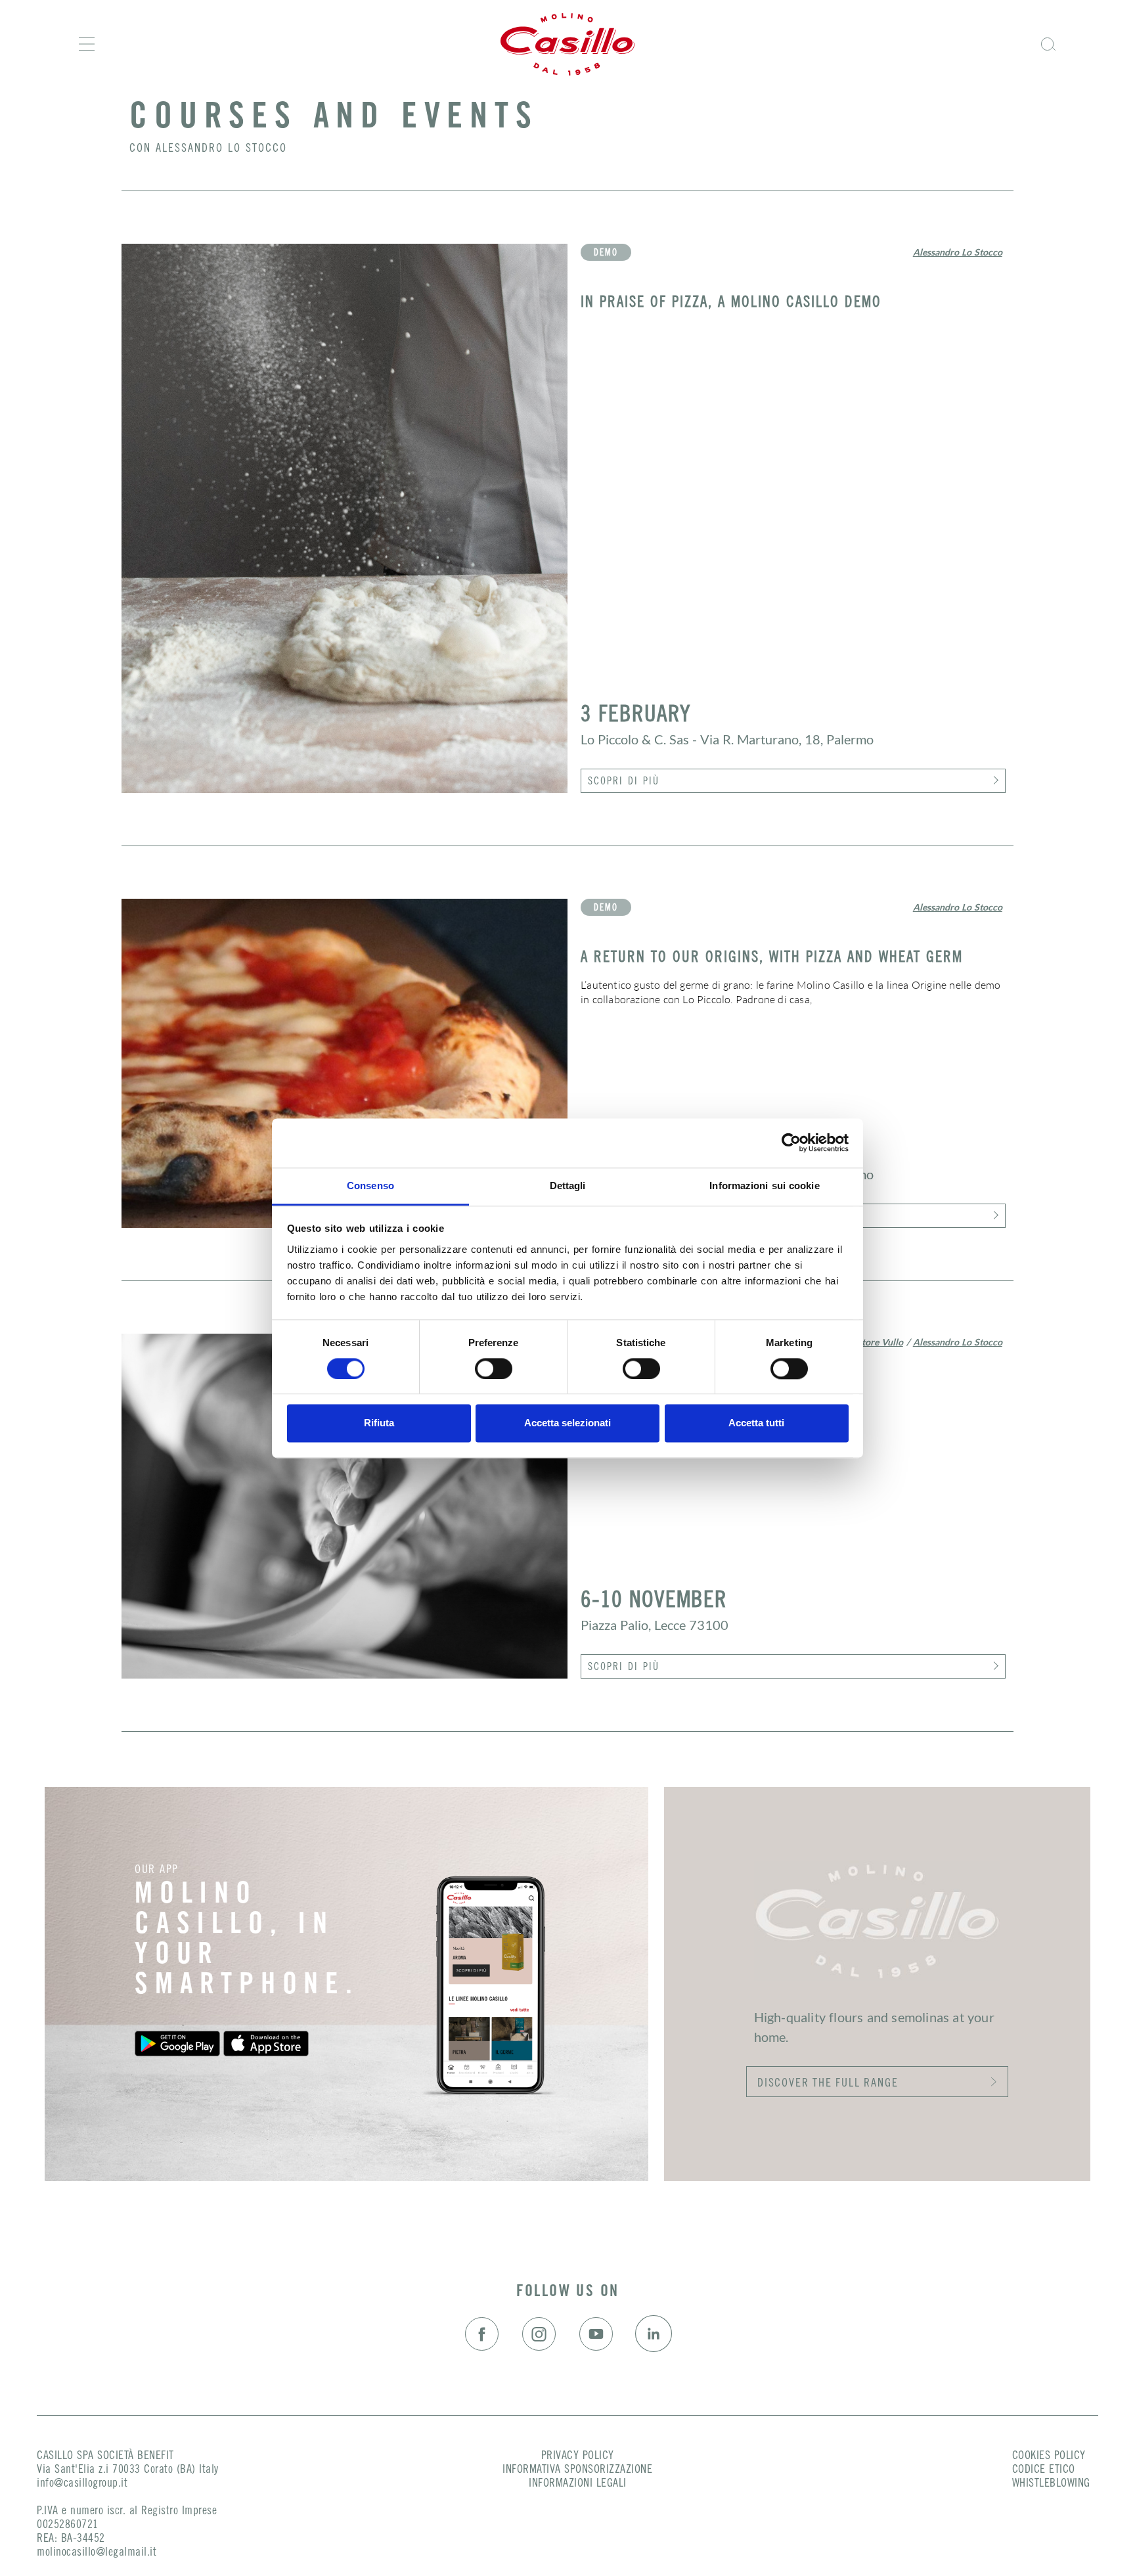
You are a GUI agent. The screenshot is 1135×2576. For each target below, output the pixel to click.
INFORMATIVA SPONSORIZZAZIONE (577, 2470)
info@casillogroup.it (82, 2484)
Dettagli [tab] (568, 1186)
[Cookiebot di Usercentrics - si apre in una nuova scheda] (791, 1142)
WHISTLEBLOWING (1051, 2484)
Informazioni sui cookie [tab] (764, 1186)
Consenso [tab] (370, 1186)
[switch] (494, 1368)
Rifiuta (379, 1423)
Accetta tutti (756, 1423)
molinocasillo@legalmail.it (97, 2553)
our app (157, 1870)
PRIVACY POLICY (578, 2456)
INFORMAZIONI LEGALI (578, 2484)
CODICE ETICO (1044, 2470)
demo (606, 254)
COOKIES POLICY (1049, 2456)
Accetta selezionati (567, 1423)
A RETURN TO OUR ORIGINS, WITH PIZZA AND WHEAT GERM (772, 958)
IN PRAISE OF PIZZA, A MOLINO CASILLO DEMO (731, 303)
